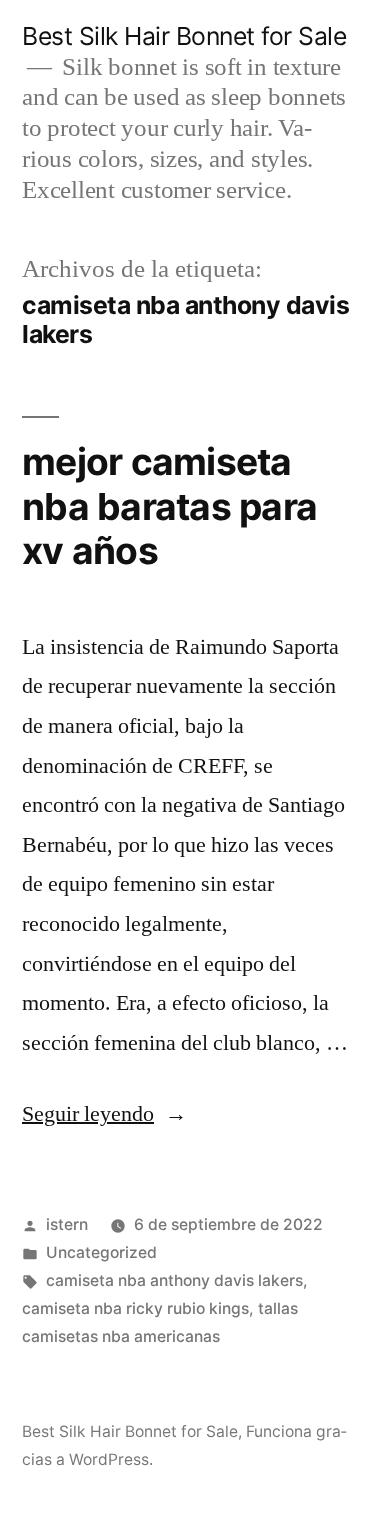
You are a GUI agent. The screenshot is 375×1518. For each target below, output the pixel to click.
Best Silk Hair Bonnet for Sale (184, 36)
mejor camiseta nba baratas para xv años (169, 506)
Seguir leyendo (104, 1114)
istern (67, 1224)
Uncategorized (101, 1252)
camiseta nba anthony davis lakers (174, 1280)
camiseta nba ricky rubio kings (135, 1308)
